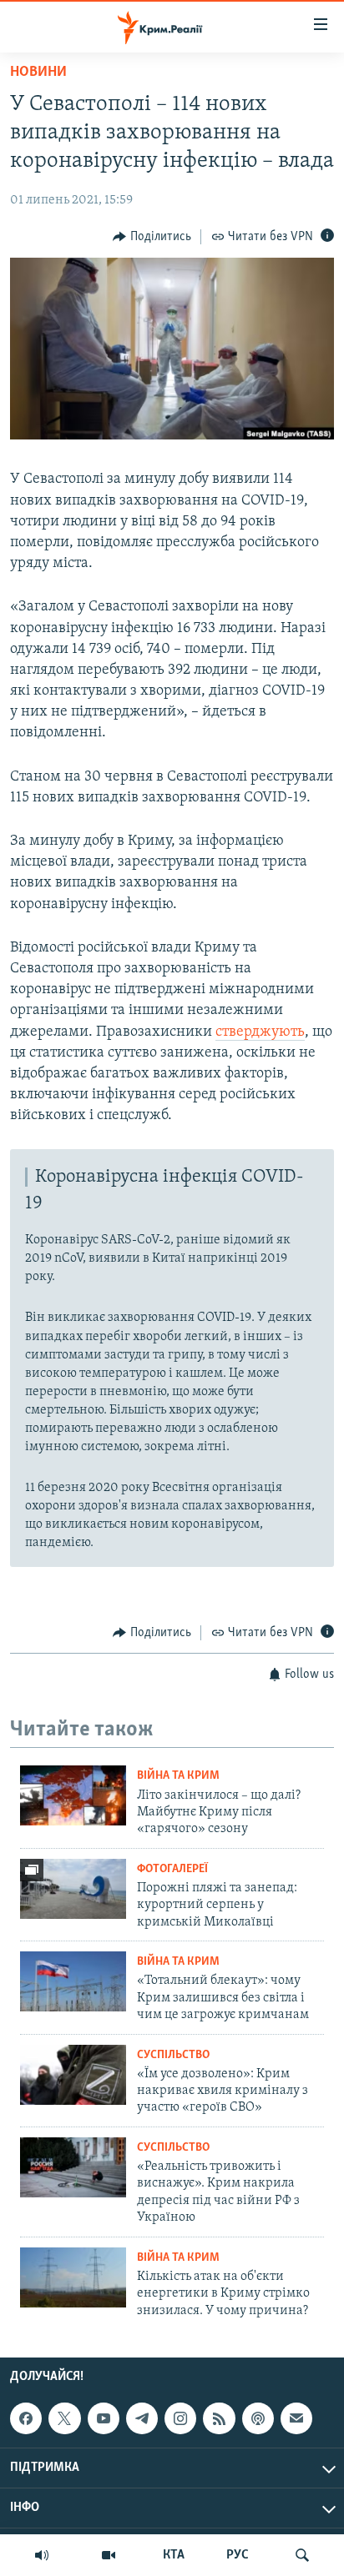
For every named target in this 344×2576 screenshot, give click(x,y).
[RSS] (219, 2418)
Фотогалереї (172, 1869)
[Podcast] (258, 2418)
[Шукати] (302, 2555)
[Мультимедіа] (109, 2555)
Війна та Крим (178, 1776)
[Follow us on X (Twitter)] (64, 2418)
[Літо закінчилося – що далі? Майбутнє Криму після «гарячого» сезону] (73, 1795)
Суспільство (173, 2055)
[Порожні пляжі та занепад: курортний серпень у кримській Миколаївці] (73, 1889)
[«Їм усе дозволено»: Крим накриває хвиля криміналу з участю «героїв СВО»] (73, 2075)
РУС (238, 2555)
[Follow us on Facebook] (26, 2418)
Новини (38, 73)
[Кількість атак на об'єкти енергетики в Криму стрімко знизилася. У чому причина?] (73, 2277)
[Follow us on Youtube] (104, 2418)
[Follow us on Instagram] (180, 2418)
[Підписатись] (296, 2418)
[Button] (152, 237)
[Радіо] (42, 2555)
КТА (174, 2555)
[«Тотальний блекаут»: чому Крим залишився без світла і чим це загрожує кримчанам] (73, 1981)
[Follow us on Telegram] (142, 2418)
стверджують (260, 1032)
